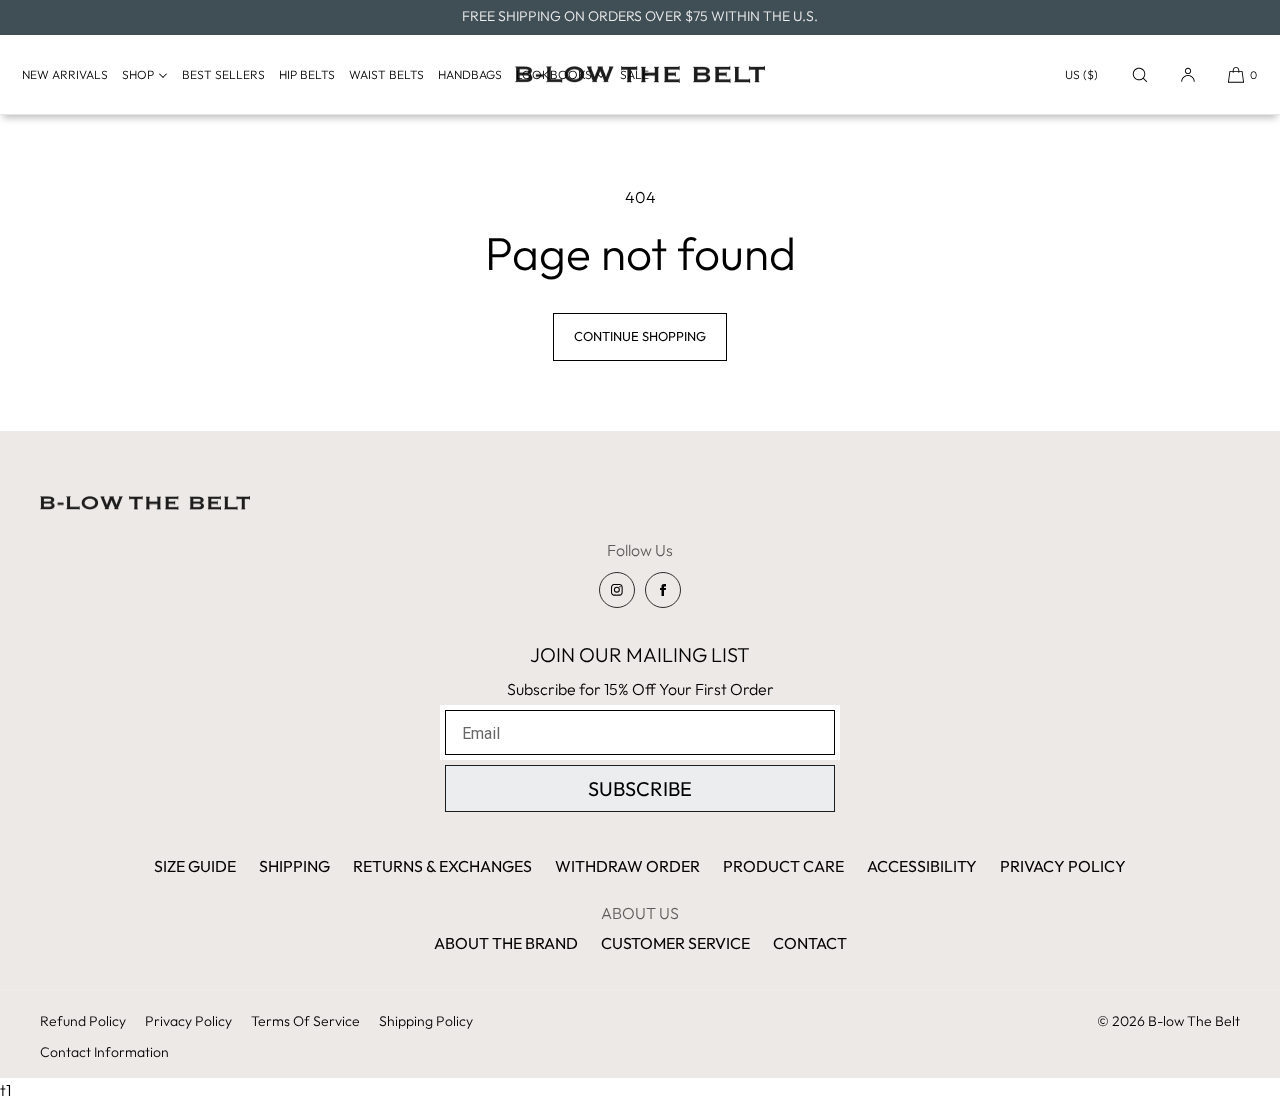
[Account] (1188, 74)
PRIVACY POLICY (1063, 866)
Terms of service (305, 1021)
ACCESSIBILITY (922, 866)
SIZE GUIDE (195, 866)
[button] (1140, 74)
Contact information (104, 1052)
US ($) (1081, 74)
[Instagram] (617, 590)
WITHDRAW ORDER (627, 866)
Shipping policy (426, 1021)
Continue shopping (640, 336)
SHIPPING (294, 866)
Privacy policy (188, 1021)
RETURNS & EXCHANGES (442, 866)
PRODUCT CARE (783, 866)
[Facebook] (663, 590)
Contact (810, 943)
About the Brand (506, 943)
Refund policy (83, 1021)
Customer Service (675, 943)
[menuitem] (70, 75)
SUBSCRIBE (640, 788)
